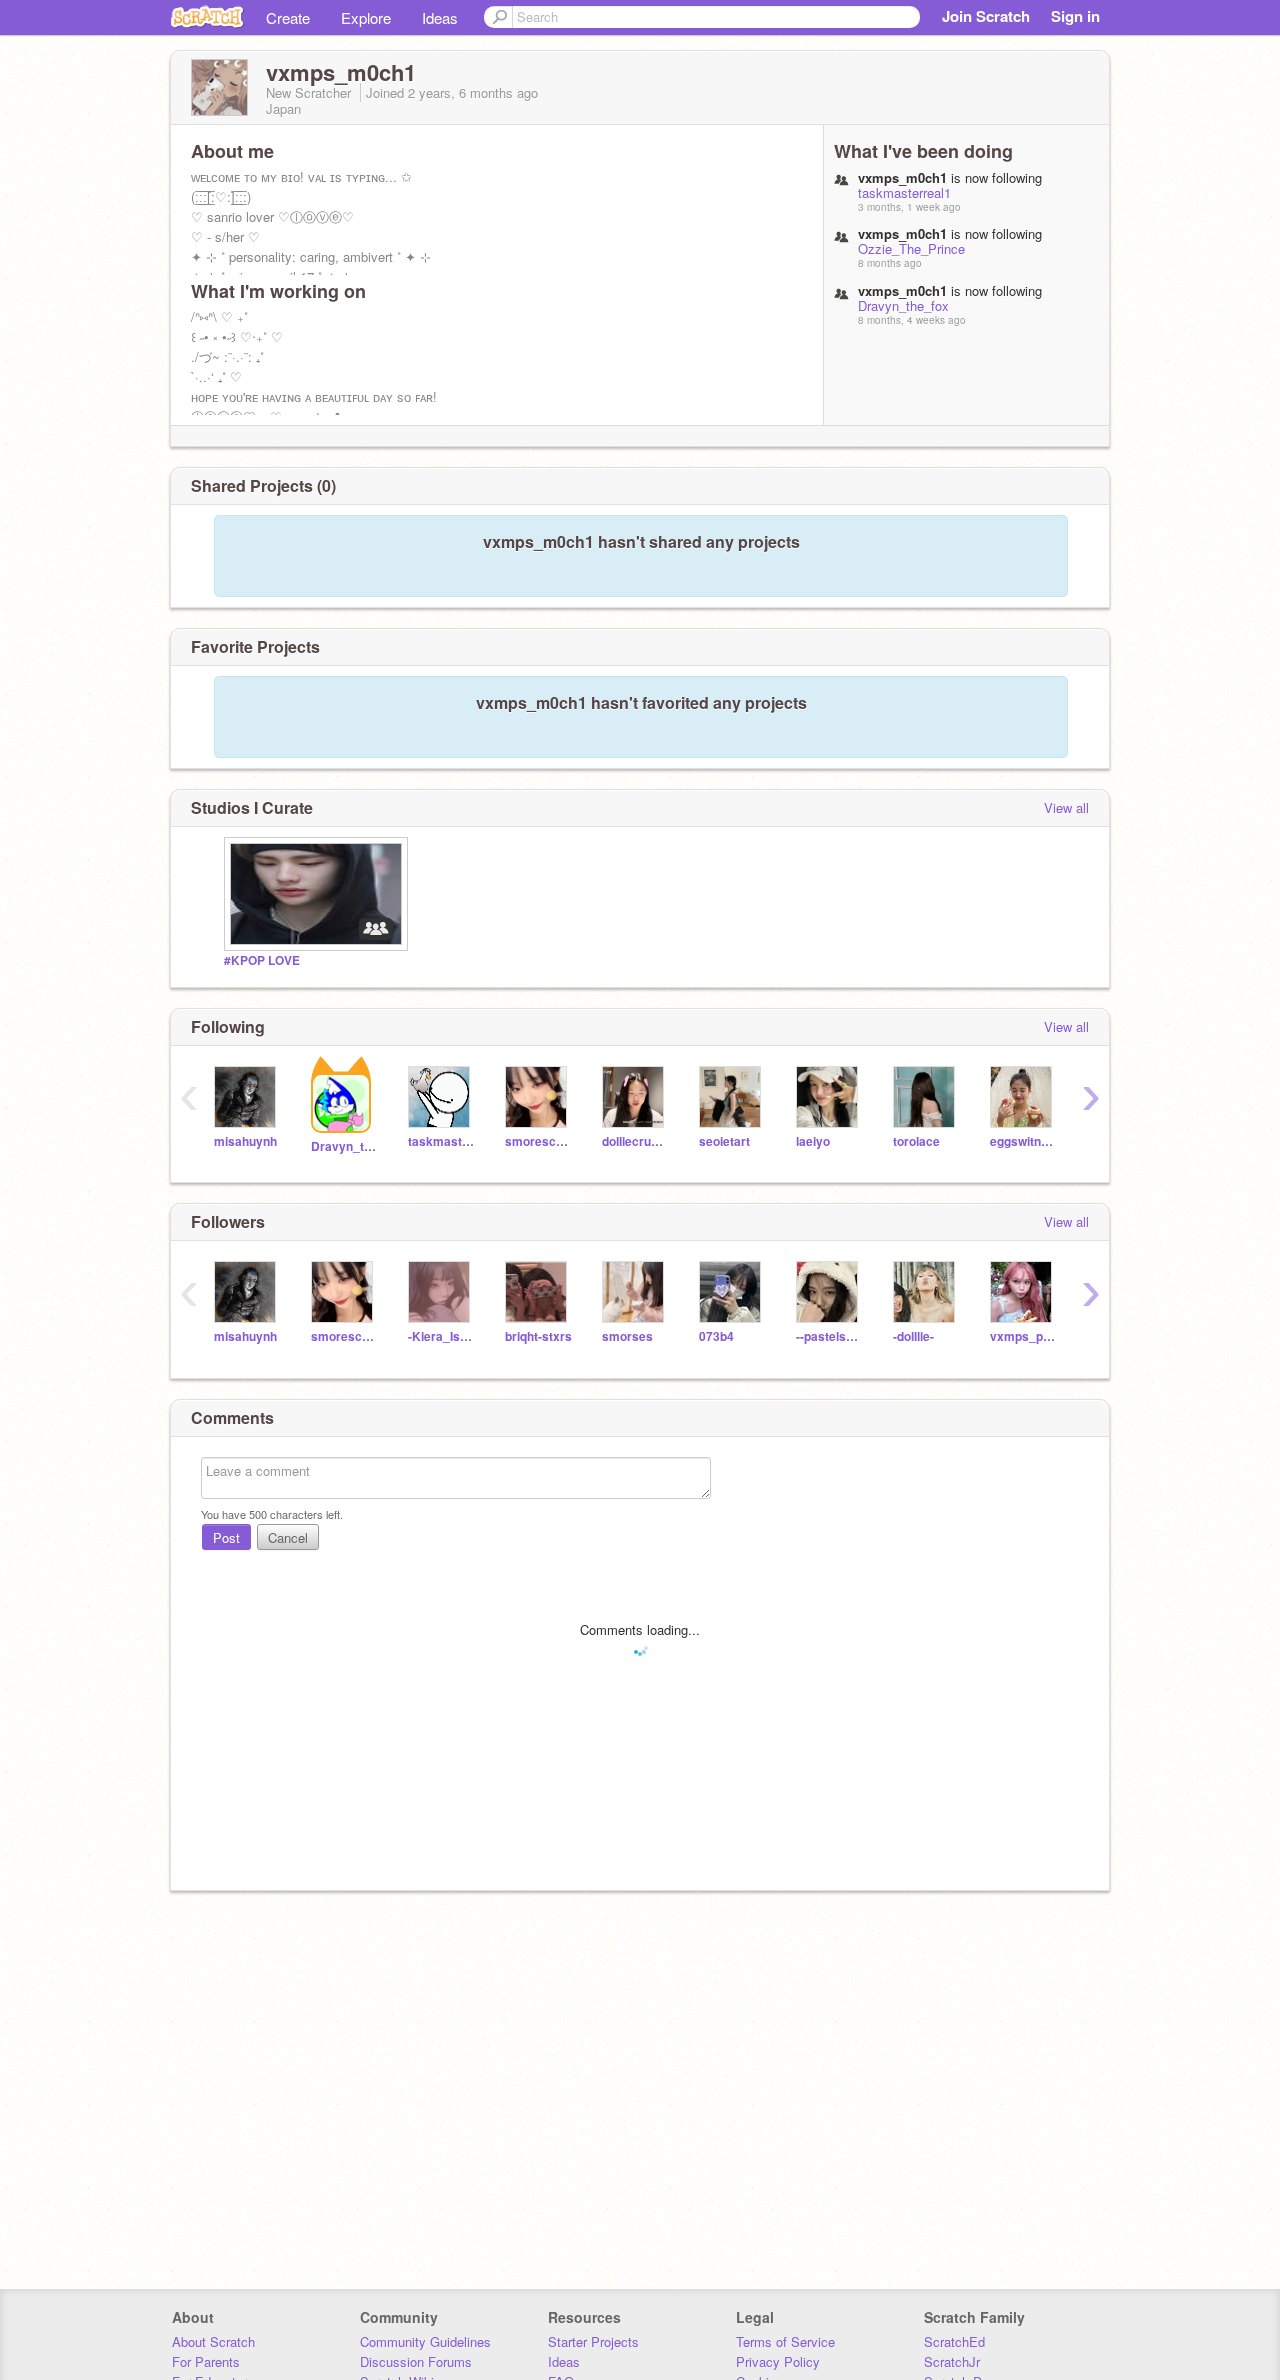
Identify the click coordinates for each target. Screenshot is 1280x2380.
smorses (627, 1336)
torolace (916, 1141)
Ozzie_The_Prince (911, 248)
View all (1066, 807)
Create (288, 17)
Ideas (440, 17)
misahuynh (245, 1141)
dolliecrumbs (635, 1141)
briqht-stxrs (538, 1336)
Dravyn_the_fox (903, 305)
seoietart (724, 1141)
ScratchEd (954, 2341)
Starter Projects (593, 2341)
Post (226, 1537)
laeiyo (813, 1141)
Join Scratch (986, 16)
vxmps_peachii (1023, 1336)
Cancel (288, 1537)
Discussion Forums (416, 2361)
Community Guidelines (425, 2341)
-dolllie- (913, 1336)
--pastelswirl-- (829, 1336)
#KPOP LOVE (262, 960)
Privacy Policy (778, 2361)
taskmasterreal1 (904, 192)
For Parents (206, 2361)
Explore (366, 17)
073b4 (716, 1336)
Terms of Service (785, 2341)
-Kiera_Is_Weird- (441, 1336)
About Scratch (213, 2341)
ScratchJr (952, 2361)
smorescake (538, 1141)
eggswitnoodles (1023, 1141)
